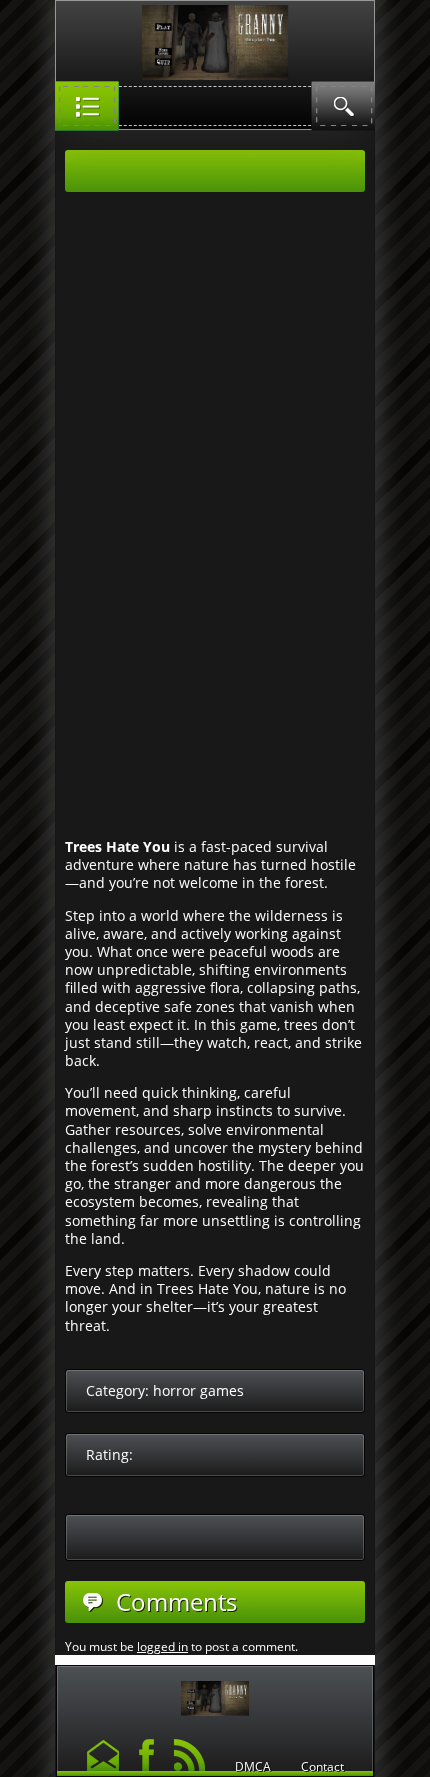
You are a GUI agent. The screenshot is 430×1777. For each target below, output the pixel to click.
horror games (198, 1390)
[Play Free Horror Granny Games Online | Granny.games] (215, 1693)
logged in (162, 1646)
